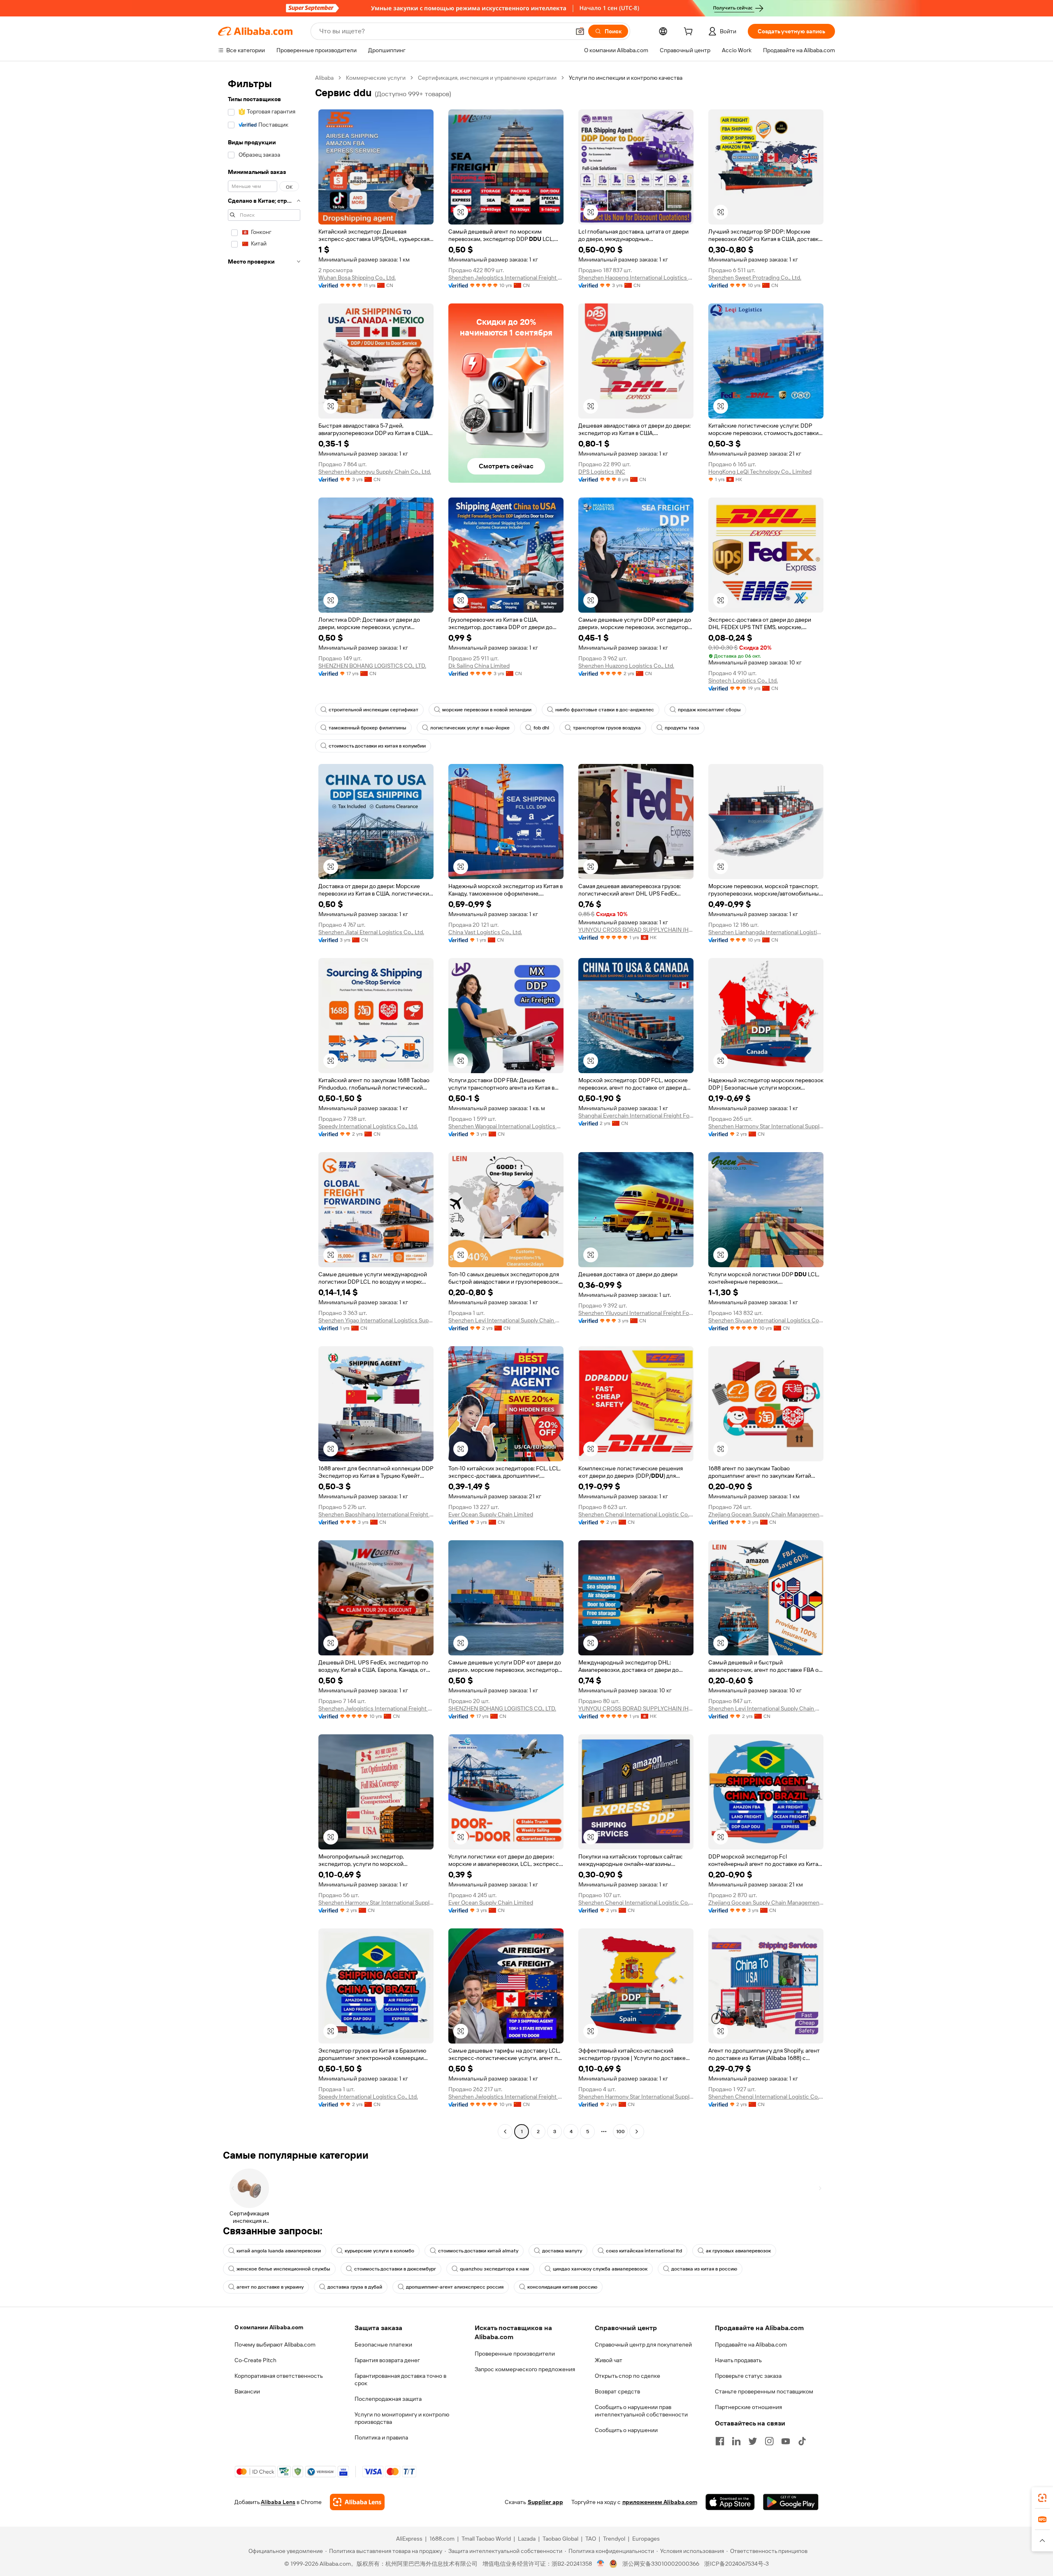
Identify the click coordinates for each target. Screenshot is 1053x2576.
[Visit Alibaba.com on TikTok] (802, 2441)
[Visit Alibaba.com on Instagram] (769, 2441)
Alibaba (324, 78)
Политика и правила (381, 2437)
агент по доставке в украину (270, 2287)
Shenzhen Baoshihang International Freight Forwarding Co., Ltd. (376, 1514)
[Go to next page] (637, 2132)
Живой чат (609, 2360)
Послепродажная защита (388, 2399)
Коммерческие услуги (376, 78)
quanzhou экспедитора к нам (494, 2269)
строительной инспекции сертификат (373, 710)
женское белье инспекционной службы (283, 2269)
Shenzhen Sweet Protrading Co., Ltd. (755, 278)
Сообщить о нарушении (626, 2430)
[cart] (690, 32)
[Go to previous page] (505, 2132)
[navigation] (264, 1106)
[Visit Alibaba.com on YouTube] (786, 2441)
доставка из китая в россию (704, 2269)
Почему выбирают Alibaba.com (275, 2345)
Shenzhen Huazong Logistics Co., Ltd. (626, 666)
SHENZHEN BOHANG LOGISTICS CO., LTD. (372, 666)
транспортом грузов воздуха (607, 728)
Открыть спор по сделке (627, 2376)
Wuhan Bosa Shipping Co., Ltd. (357, 278)
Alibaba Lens (278, 2502)
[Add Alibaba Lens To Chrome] (357, 2502)
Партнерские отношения (748, 2407)
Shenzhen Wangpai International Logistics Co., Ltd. (506, 1126)
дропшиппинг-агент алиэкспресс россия (455, 2287)
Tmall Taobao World (486, 2539)
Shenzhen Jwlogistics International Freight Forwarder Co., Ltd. (506, 278)
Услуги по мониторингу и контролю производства (402, 2418)
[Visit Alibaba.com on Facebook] (720, 2441)
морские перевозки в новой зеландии (487, 710)
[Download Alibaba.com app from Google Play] (791, 2502)
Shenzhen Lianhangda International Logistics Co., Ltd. (766, 932)
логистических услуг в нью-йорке (470, 728)
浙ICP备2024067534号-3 (736, 2564)
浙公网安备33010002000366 (661, 2564)
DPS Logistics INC (602, 472)
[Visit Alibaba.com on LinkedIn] (736, 2441)
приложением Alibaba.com (660, 2502)
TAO (591, 2539)
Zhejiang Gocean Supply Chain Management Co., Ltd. (766, 1514)
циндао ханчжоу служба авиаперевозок (600, 2269)
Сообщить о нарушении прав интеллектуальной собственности (641, 2411)
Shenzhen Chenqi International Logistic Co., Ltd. (636, 1514)
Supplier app (545, 2502)
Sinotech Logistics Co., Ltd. (743, 680)
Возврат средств (617, 2391)
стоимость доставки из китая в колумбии (377, 746)
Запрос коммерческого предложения (525, 2369)
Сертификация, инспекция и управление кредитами (487, 78)
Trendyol (614, 2539)
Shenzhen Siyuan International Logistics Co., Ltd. (766, 1320)
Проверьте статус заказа (748, 2376)
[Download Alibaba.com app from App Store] (730, 2502)
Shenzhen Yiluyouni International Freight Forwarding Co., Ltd (636, 1313)
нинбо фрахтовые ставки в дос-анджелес (605, 710)
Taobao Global (560, 2539)
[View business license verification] (601, 2564)
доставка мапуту (562, 2251)
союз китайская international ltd (644, 2251)
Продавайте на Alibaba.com (751, 2345)
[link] (1042, 2498)
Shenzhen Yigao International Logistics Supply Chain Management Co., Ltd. (376, 1320)
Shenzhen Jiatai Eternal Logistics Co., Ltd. (371, 932)
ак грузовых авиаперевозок (738, 2251)
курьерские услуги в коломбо (379, 2251)
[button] (580, 31)
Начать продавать (738, 2360)
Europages (646, 2539)
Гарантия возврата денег (387, 2360)
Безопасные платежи (383, 2345)
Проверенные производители (515, 2354)
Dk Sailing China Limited (479, 666)
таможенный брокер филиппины (368, 728)
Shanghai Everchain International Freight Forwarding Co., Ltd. (636, 1116)
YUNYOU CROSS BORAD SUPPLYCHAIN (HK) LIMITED (636, 930)
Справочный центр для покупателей (643, 2345)
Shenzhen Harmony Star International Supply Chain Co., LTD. (766, 1126)
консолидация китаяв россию (562, 2287)
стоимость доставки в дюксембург (395, 2269)
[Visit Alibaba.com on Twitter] (753, 2441)
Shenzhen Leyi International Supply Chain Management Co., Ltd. (506, 1320)
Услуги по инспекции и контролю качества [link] (626, 78)
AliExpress (409, 2539)
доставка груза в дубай (355, 2287)
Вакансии (247, 2391)
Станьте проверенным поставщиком (764, 2391)
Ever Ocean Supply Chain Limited (491, 1514)
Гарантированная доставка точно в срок (400, 2379)
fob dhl (541, 728)
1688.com (442, 2539)
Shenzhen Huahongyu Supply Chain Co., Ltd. (375, 472)
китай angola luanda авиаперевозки (279, 2251)
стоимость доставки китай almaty (478, 2251)
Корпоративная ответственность (279, 2376)
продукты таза (682, 728)
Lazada (527, 2539)
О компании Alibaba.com (269, 2327)
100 (620, 2132)
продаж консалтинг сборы (709, 710)
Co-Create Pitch (255, 2360)
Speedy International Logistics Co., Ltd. (368, 1126)
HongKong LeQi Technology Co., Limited (760, 472)
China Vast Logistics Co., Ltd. (485, 932)
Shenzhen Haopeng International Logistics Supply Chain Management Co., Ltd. (636, 278)
